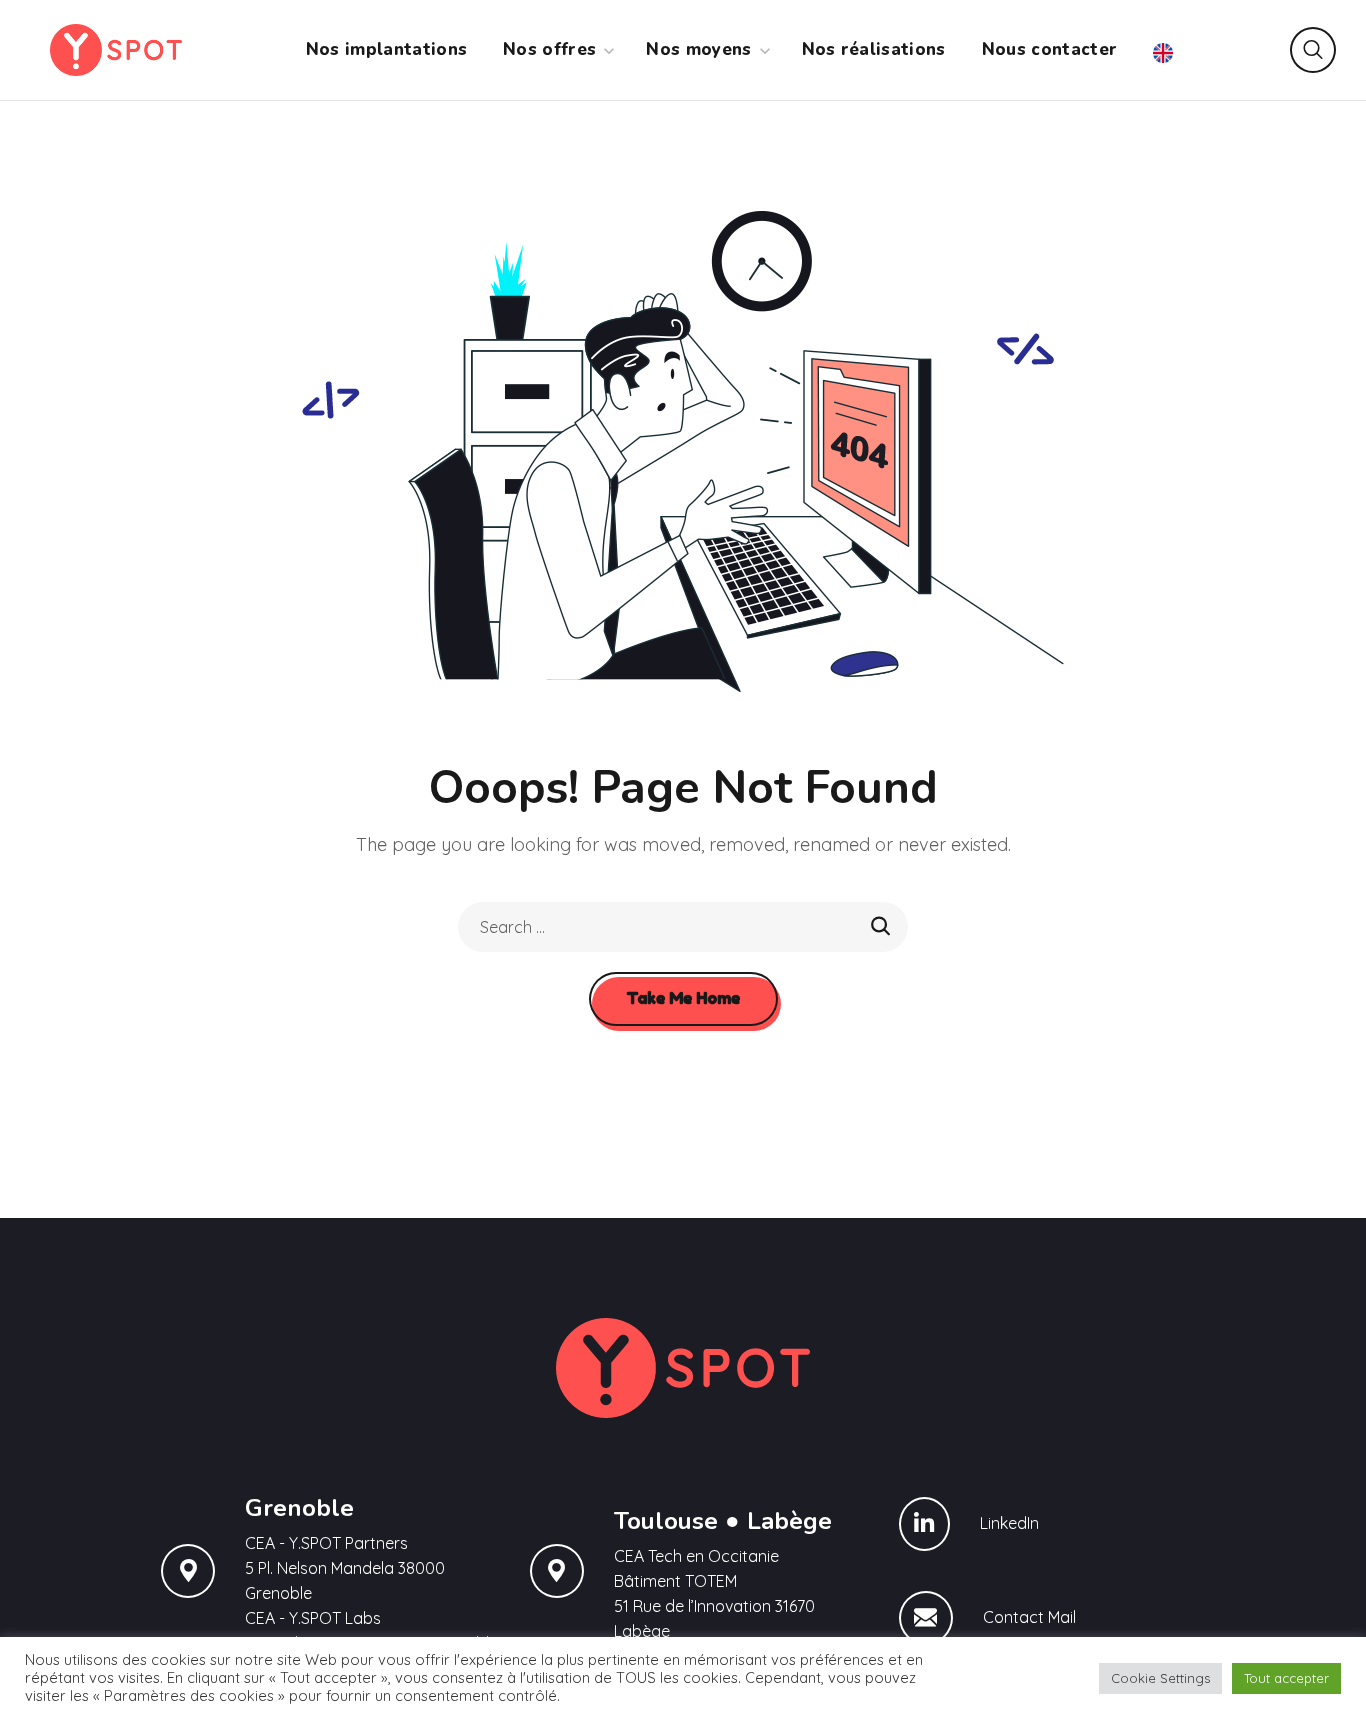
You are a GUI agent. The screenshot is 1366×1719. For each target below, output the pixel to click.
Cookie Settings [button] (1160, 1678)
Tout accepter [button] (1286, 1678)
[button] (1313, 50)
